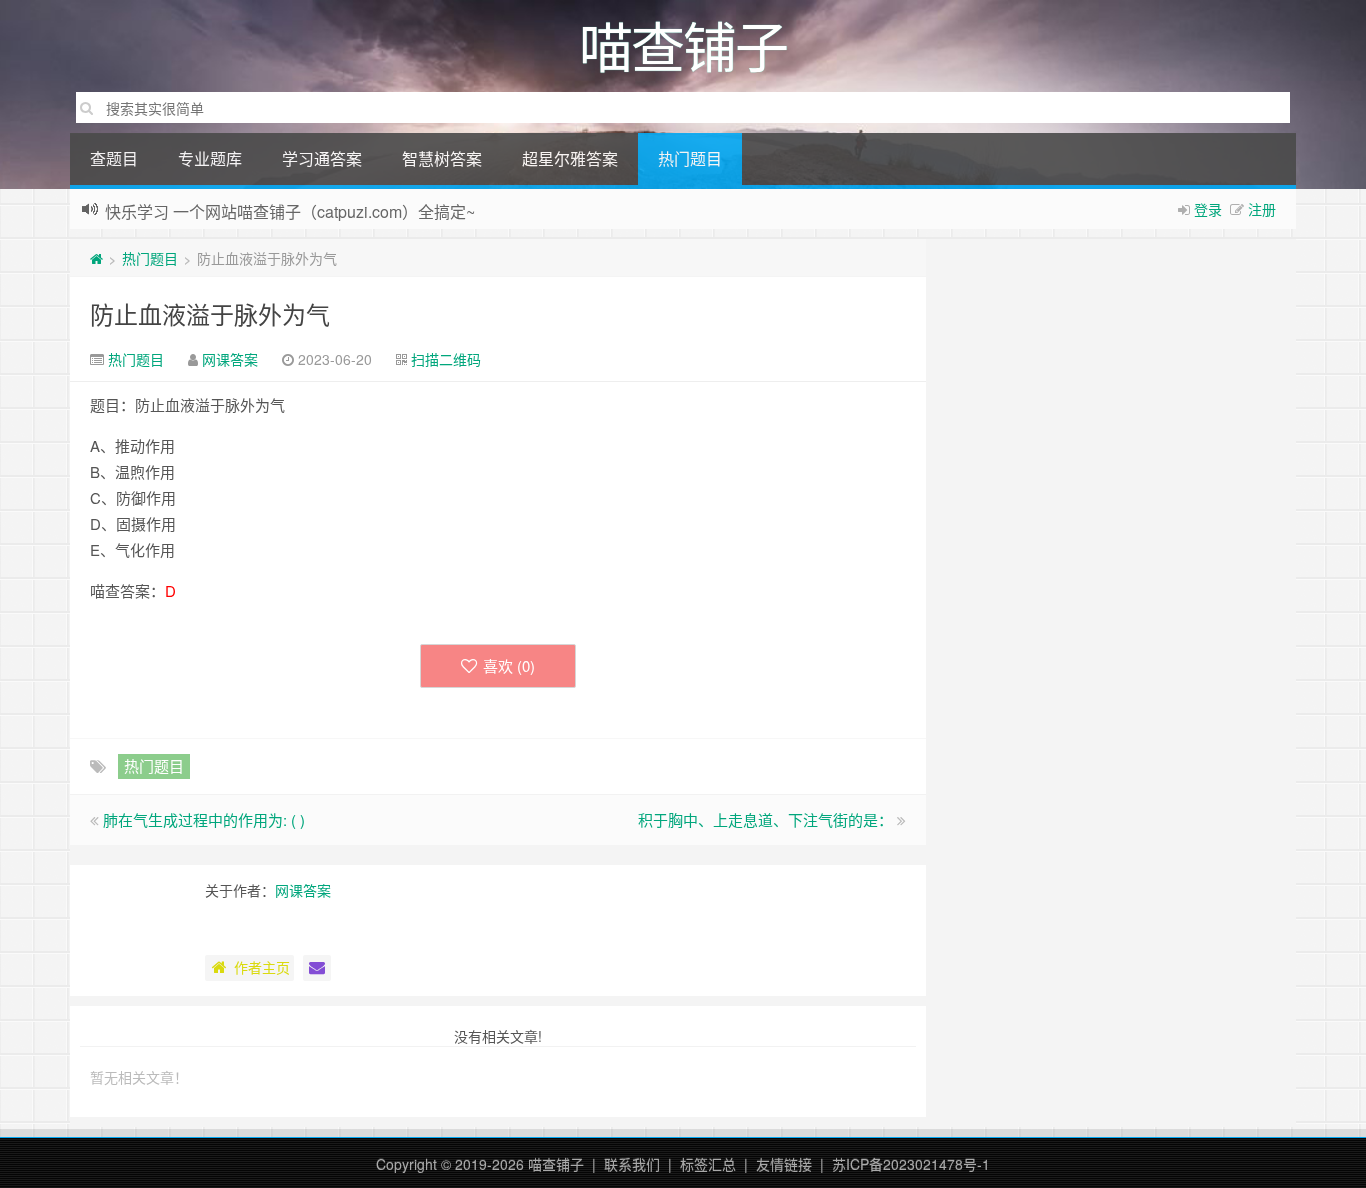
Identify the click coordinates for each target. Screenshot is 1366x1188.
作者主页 (262, 967)
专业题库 (210, 158)
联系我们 (632, 1164)
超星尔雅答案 (570, 158)
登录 (1208, 209)
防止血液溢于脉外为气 (210, 313)
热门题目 (690, 158)
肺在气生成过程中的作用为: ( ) (204, 819)
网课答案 (230, 359)
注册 (1262, 209)
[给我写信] (317, 968)
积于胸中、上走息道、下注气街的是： (765, 819)
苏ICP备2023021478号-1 (911, 1164)
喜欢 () (509, 665)
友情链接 (784, 1164)
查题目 (114, 158)
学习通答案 (322, 158)
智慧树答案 (442, 158)
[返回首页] (96, 258)
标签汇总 (708, 1164)
